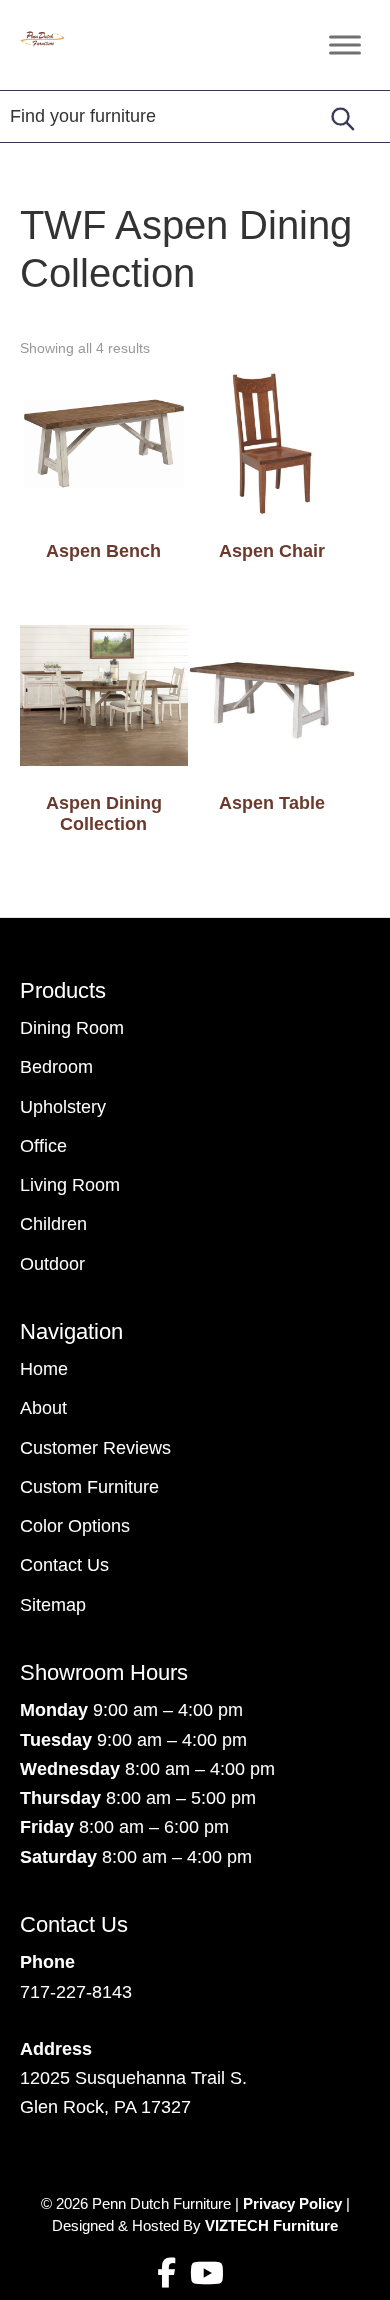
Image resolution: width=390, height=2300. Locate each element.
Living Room (70, 1185)
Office (43, 1146)
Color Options (75, 1526)
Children (53, 1224)
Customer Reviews (95, 1448)
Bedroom (56, 1067)
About (43, 1408)
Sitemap (53, 1605)
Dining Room (72, 1028)
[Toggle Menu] (345, 44)
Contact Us (64, 1565)
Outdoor (52, 1264)
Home (44, 1369)
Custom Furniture (89, 1487)
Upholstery (63, 1107)
